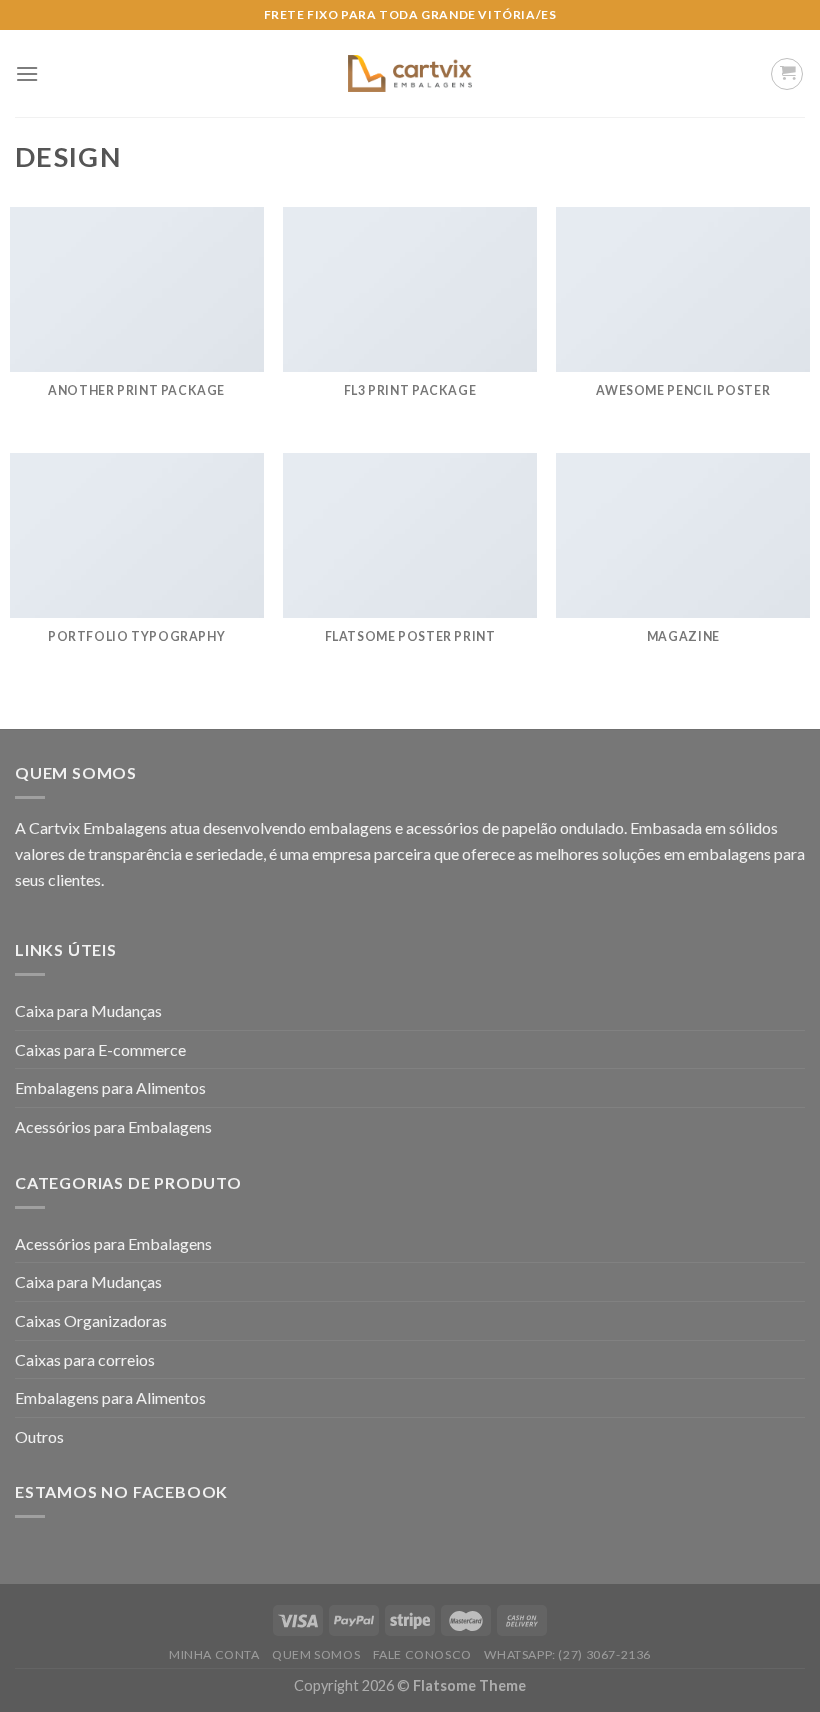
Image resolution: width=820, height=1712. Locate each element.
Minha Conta (214, 1654)
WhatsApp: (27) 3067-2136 (567, 1654)
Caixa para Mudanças (88, 1010)
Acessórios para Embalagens (113, 1126)
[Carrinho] (787, 74)
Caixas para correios (85, 1359)
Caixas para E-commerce (100, 1049)
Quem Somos (316, 1654)
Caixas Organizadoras (91, 1320)
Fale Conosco (422, 1654)
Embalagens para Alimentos (110, 1087)
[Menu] (27, 73)
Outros (39, 1436)
